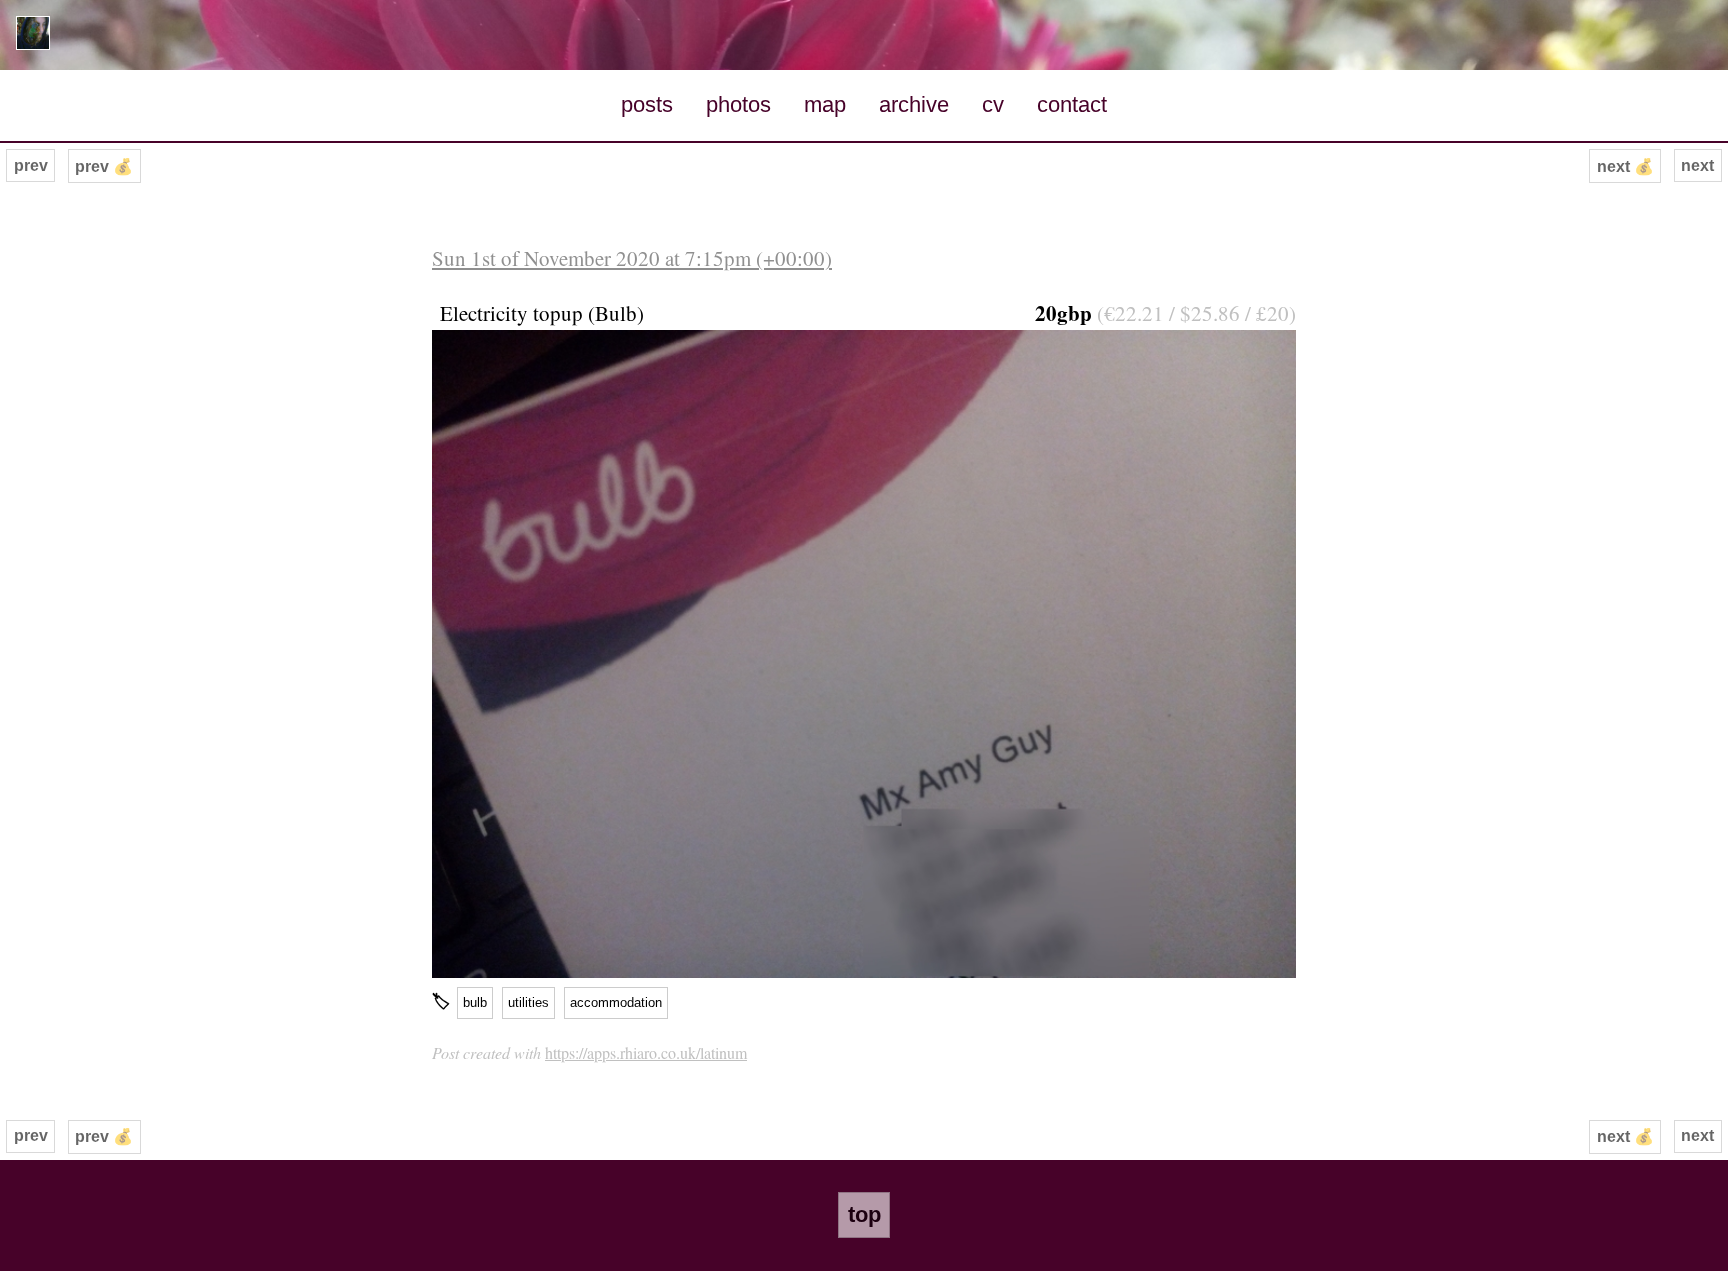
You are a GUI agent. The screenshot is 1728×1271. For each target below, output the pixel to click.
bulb (475, 1002)
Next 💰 (1625, 166)
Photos (738, 104)
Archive (914, 104)
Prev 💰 (104, 166)
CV (993, 104)
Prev (31, 165)
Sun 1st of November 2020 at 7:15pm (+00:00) (632, 258)
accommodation (616, 1002)
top (864, 1214)
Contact (1072, 104)
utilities (528, 1002)
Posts (647, 104)
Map (825, 104)
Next (1697, 165)
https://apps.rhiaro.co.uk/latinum (646, 1052)
